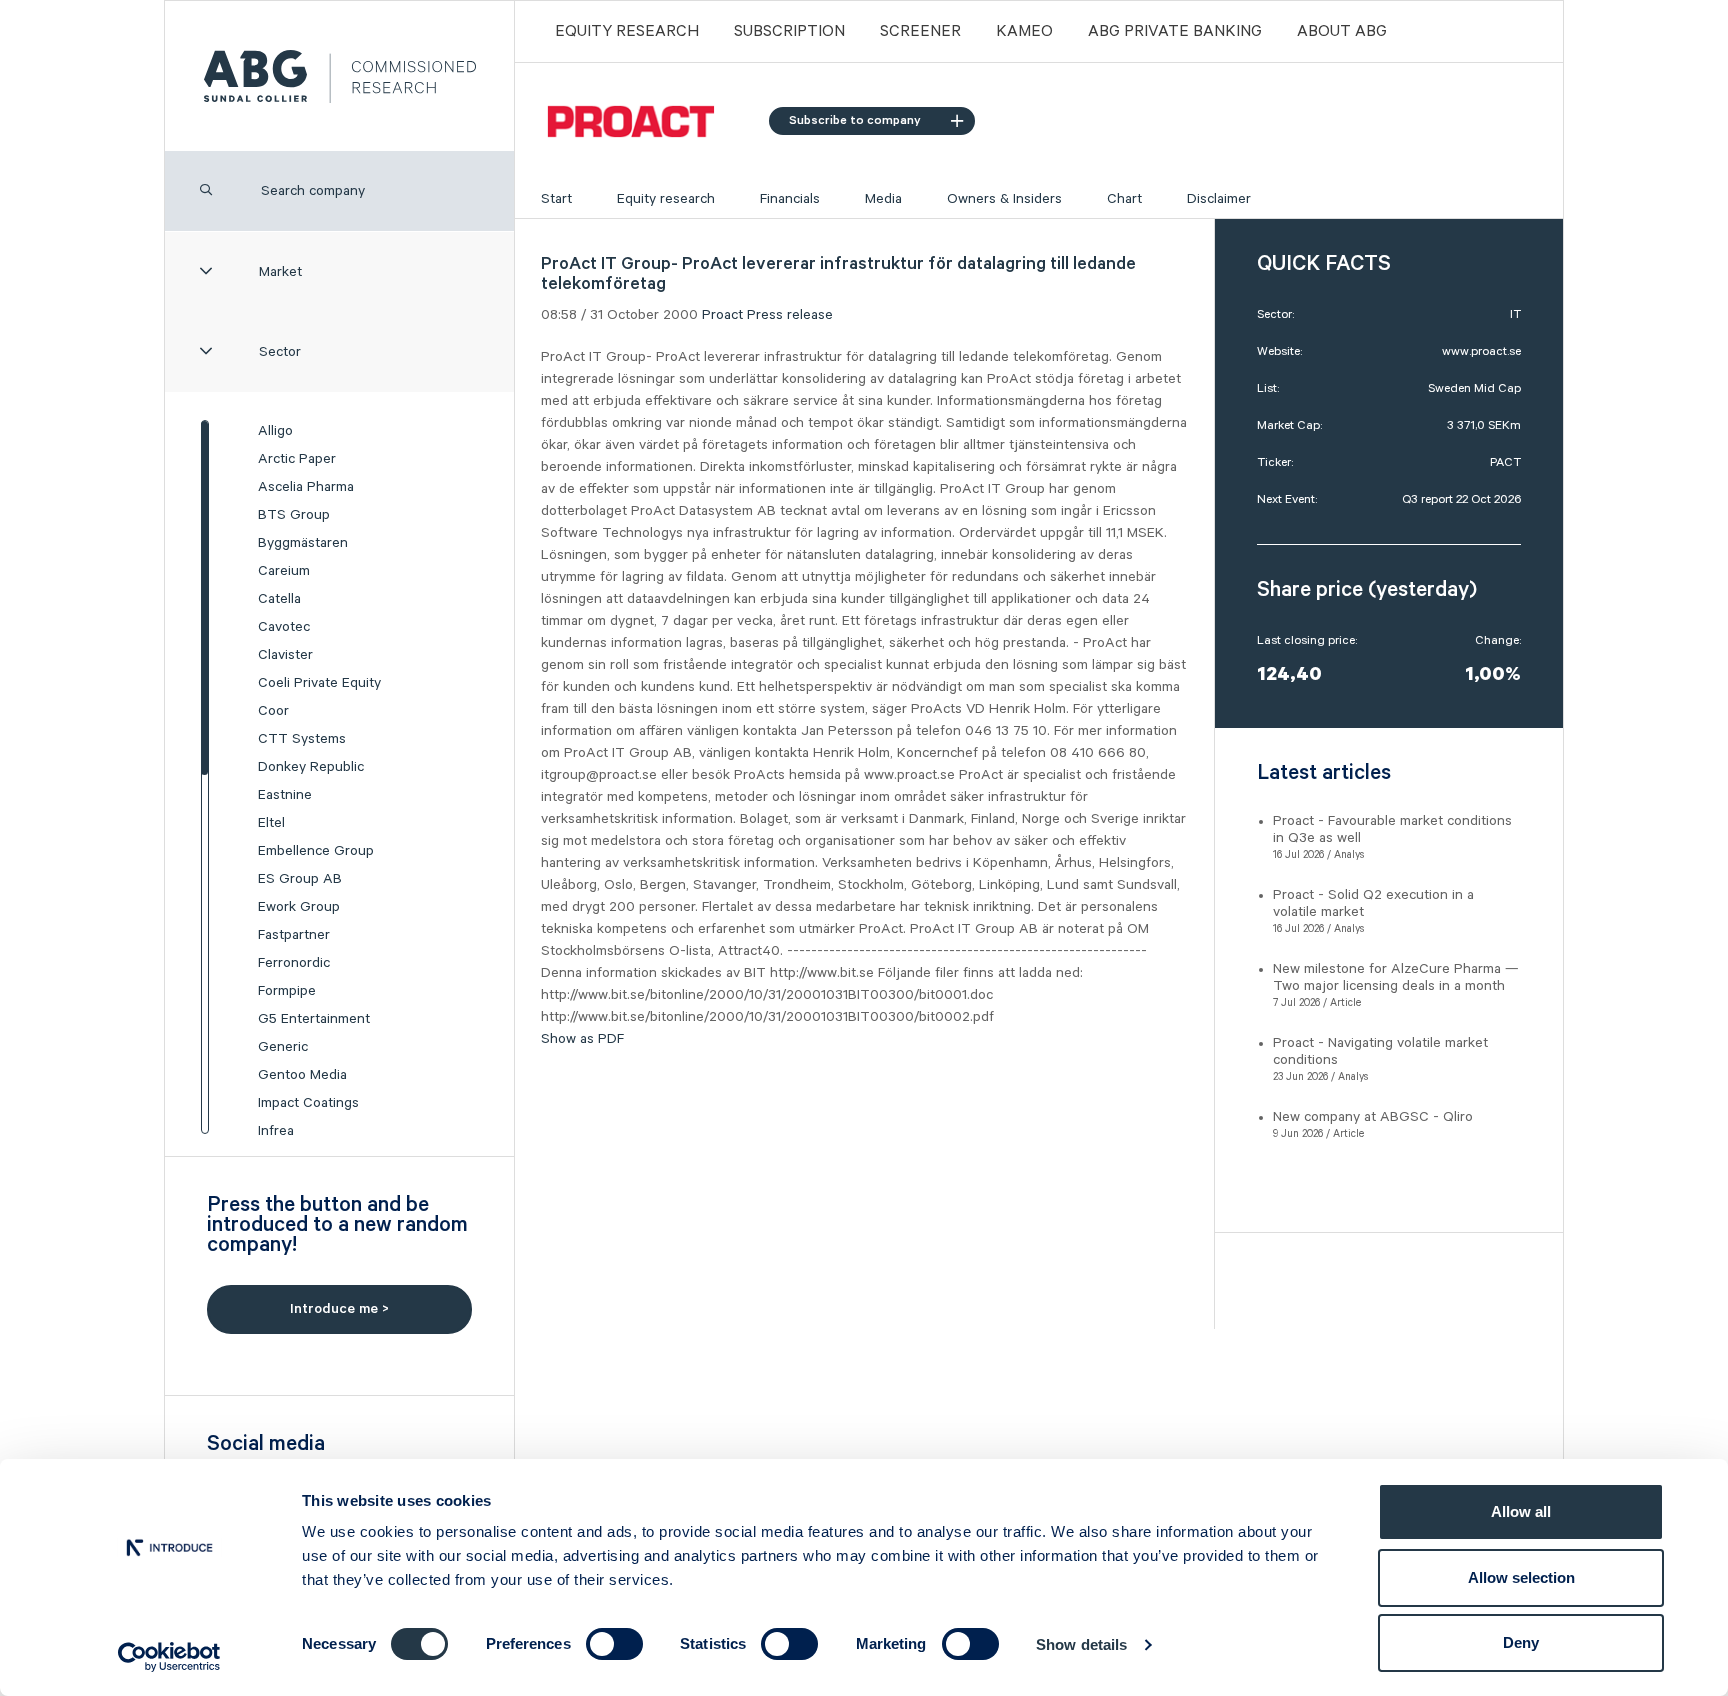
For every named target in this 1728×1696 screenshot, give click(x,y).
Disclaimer (1219, 199)
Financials (790, 199)
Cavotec (284, 627)
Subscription (789, 32)
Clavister (285, 655)
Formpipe (287, 991)
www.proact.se (1481, 351)
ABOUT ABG (1342, 32)
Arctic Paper (297, 459)
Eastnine (285, 795)
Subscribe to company (855, 120)
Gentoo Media (302, 1075)
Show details (1081, 1644)
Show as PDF (582, 1039)
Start (556, 199)
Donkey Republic (311, 767)
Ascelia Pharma (306, 487)
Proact (722, 315)
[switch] (614, 1644)
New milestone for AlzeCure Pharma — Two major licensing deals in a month (1396, 977)
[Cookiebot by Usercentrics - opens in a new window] (169, 1657)
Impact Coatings (308, 1103)
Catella (279, 599)
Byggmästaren (303, 543)
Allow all (1521, 1511)
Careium (284, 571)
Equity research (666, 199)
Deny (1521, 1642)
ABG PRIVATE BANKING (1175, 32)
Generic (283, 1047)
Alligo (275, 431)
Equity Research (627, 32)
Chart (1124, 199)
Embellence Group (316, 851)
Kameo (1024, 32)
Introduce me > (339, 1309)
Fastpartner (294, 935)
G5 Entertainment (314, 1019)
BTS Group (294, 515)
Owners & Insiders (1004, 199)
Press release (790, 315)
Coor (273, 711)
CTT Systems (302, 739)
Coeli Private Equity (319, 683)
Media (883, 199)
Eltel (271, 823)
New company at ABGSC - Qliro (1373, 1117)
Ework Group (299, 907)
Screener (920, 32)
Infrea (276, 1131)
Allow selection (1521, 1577)
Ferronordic (294, 963)
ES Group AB (300, 879)
